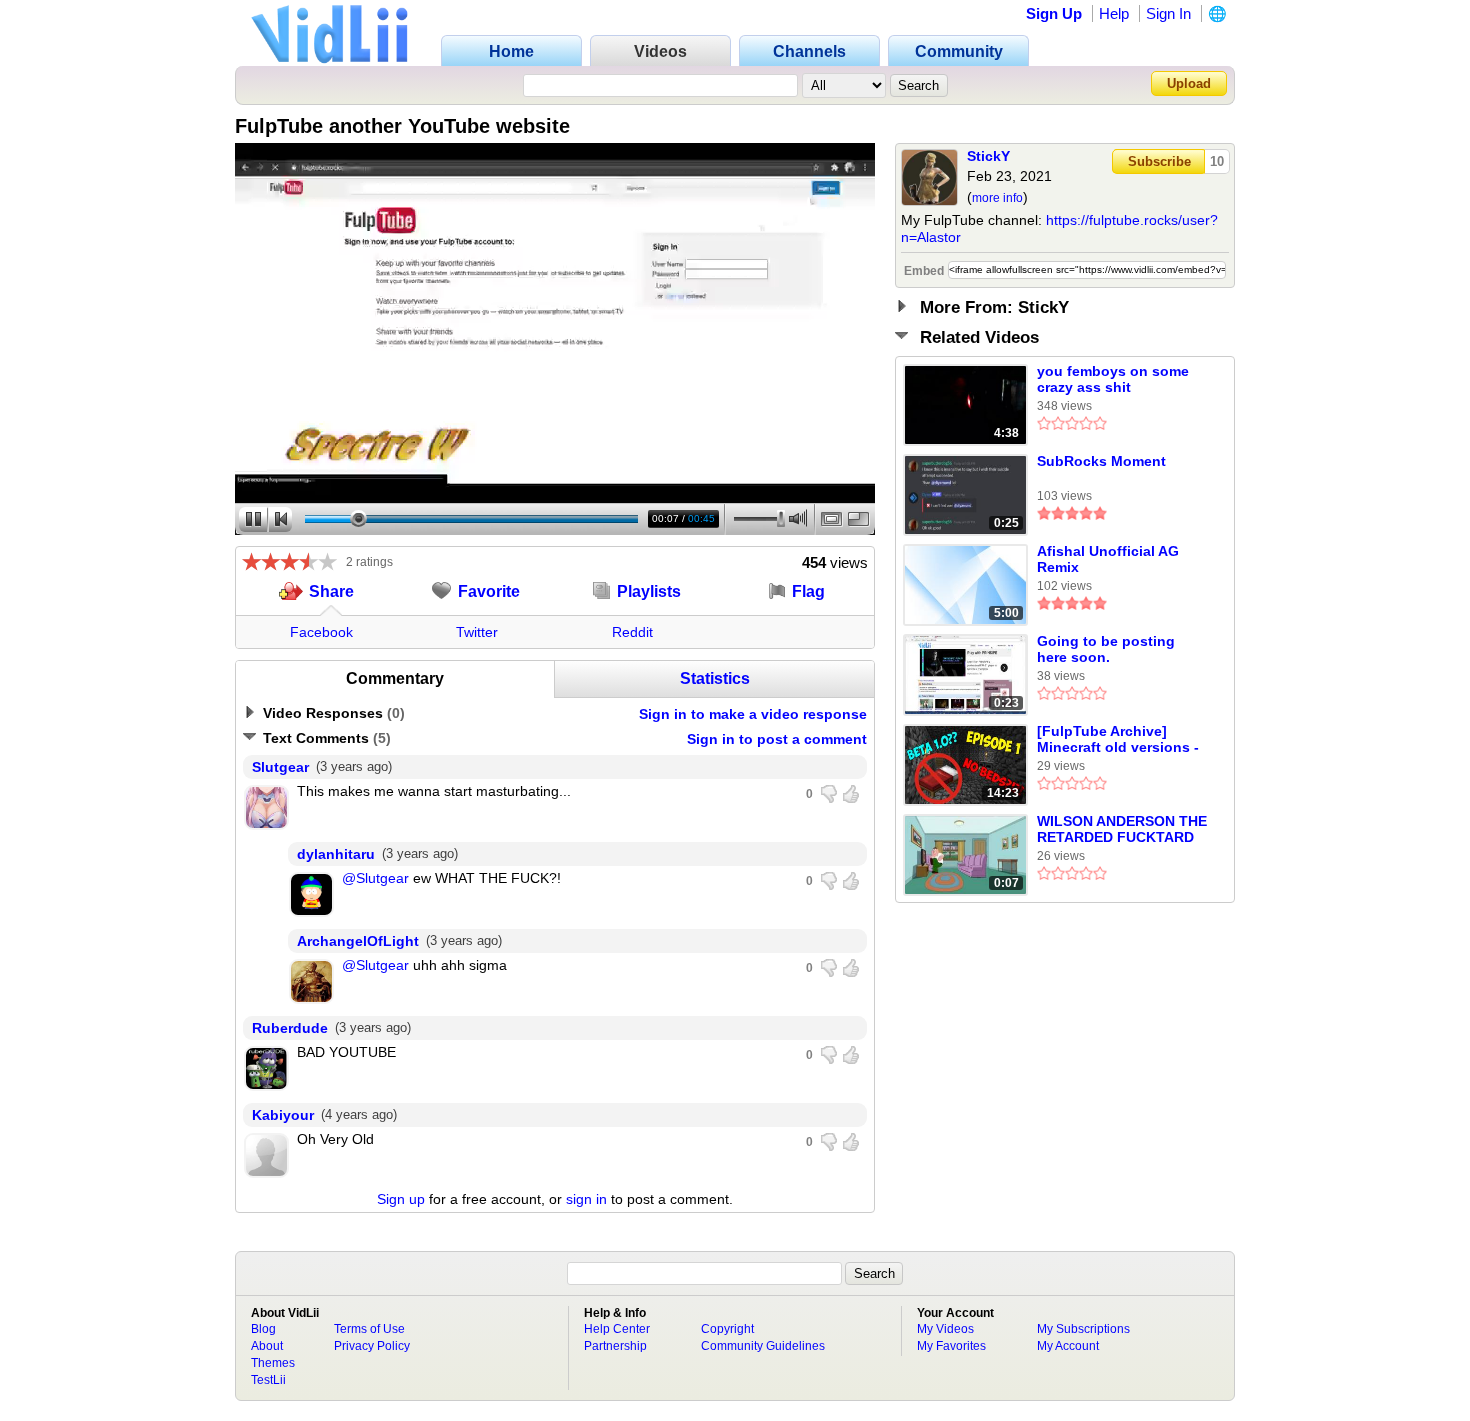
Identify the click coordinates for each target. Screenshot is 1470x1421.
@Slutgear (375, 878)
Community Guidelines (763, 1346)
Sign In (1168, 13)
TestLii (268, 1380)
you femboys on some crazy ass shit (1113, 379)
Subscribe (1159, 161)
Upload (1189, 83)
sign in (586, 1199)
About (267, 1346)
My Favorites (951, 1346)
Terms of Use (369, 1329)
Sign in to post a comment (777, 739)
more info (997, 198)
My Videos (945, 1329)
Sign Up (1054, 13)
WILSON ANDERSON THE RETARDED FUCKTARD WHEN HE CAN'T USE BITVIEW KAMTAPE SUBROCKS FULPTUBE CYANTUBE (1122, 830)
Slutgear (280, 767)
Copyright (727, 1329)
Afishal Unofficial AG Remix (1108, 559)
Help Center (617, 1329)
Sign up (401, 1199)
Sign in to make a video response (753, 714)
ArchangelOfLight (358, 941)
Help (1114, 13)
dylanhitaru (336, 854)
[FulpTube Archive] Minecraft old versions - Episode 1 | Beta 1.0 (1118, 740)
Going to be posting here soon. (1106, 649)
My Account (1068, 1346)
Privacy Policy (372, 1346)
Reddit (632, 632)
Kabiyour (283, 1115)
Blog (263, 1329)
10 (1217, 161)
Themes (273, 1363)
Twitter (477, 632)
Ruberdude (290, 1028)
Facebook (321, 632)
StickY (988, 156)
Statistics (715, 678)
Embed (924, 271)
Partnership (615, 1346)
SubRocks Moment (1101, 461)
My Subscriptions (1083, 1329)
